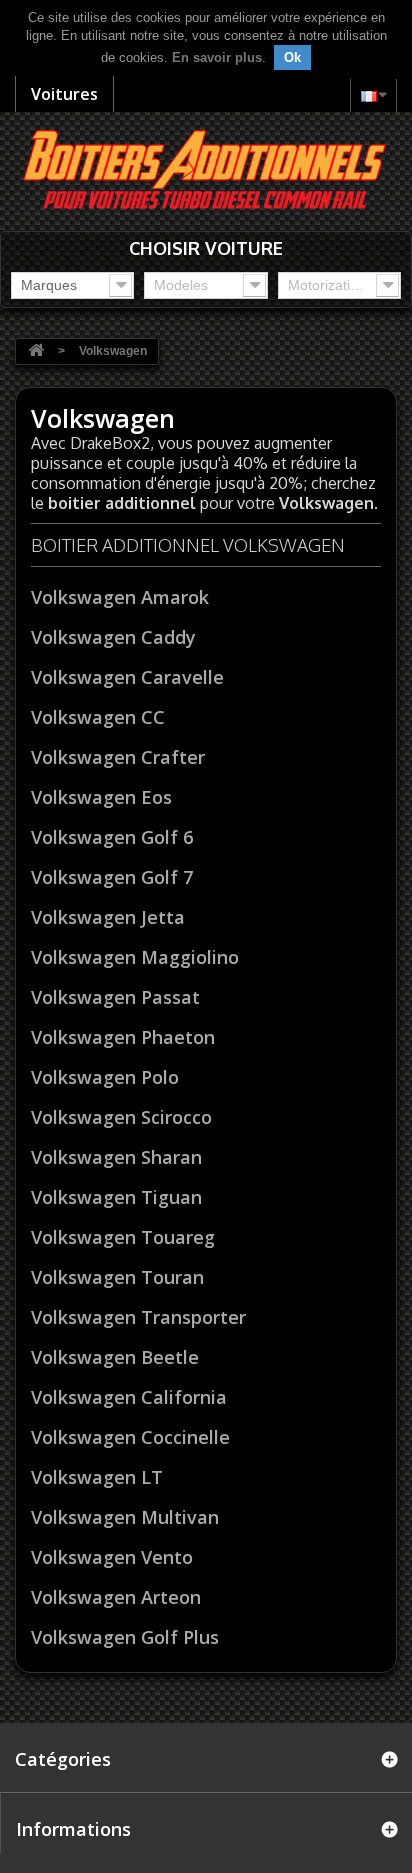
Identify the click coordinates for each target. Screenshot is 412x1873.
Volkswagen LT (97, 1477)
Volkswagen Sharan (116, 1157)
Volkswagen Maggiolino (135, 957)
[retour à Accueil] (36, 351)
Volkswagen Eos (101, 797)
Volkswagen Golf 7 (112, 877)
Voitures (64, 94)
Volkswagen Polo (105, 1077)
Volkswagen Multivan (125, 1517)
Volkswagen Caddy (113, 637)
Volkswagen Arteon (116, 1597)
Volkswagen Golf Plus (125, 1637)
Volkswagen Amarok (120, 597)
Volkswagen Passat (115, 997)
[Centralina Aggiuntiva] (206, 167)
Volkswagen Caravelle (127, 677)
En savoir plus (217, 57)
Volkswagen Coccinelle (130, 1437)
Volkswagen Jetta (108, 917)
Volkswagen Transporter (138, 1317)
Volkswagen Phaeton (123, 1037)
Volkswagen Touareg (123, 1237)
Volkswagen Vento (112, 1557)
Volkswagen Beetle (115, 1357)
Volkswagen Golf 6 (112, 837)
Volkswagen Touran (117, 1277)
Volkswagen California (129, 1397)
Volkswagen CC (98, 717)
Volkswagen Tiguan (116, 1197)
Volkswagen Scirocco (121, 1117)
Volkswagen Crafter (118, 757)
